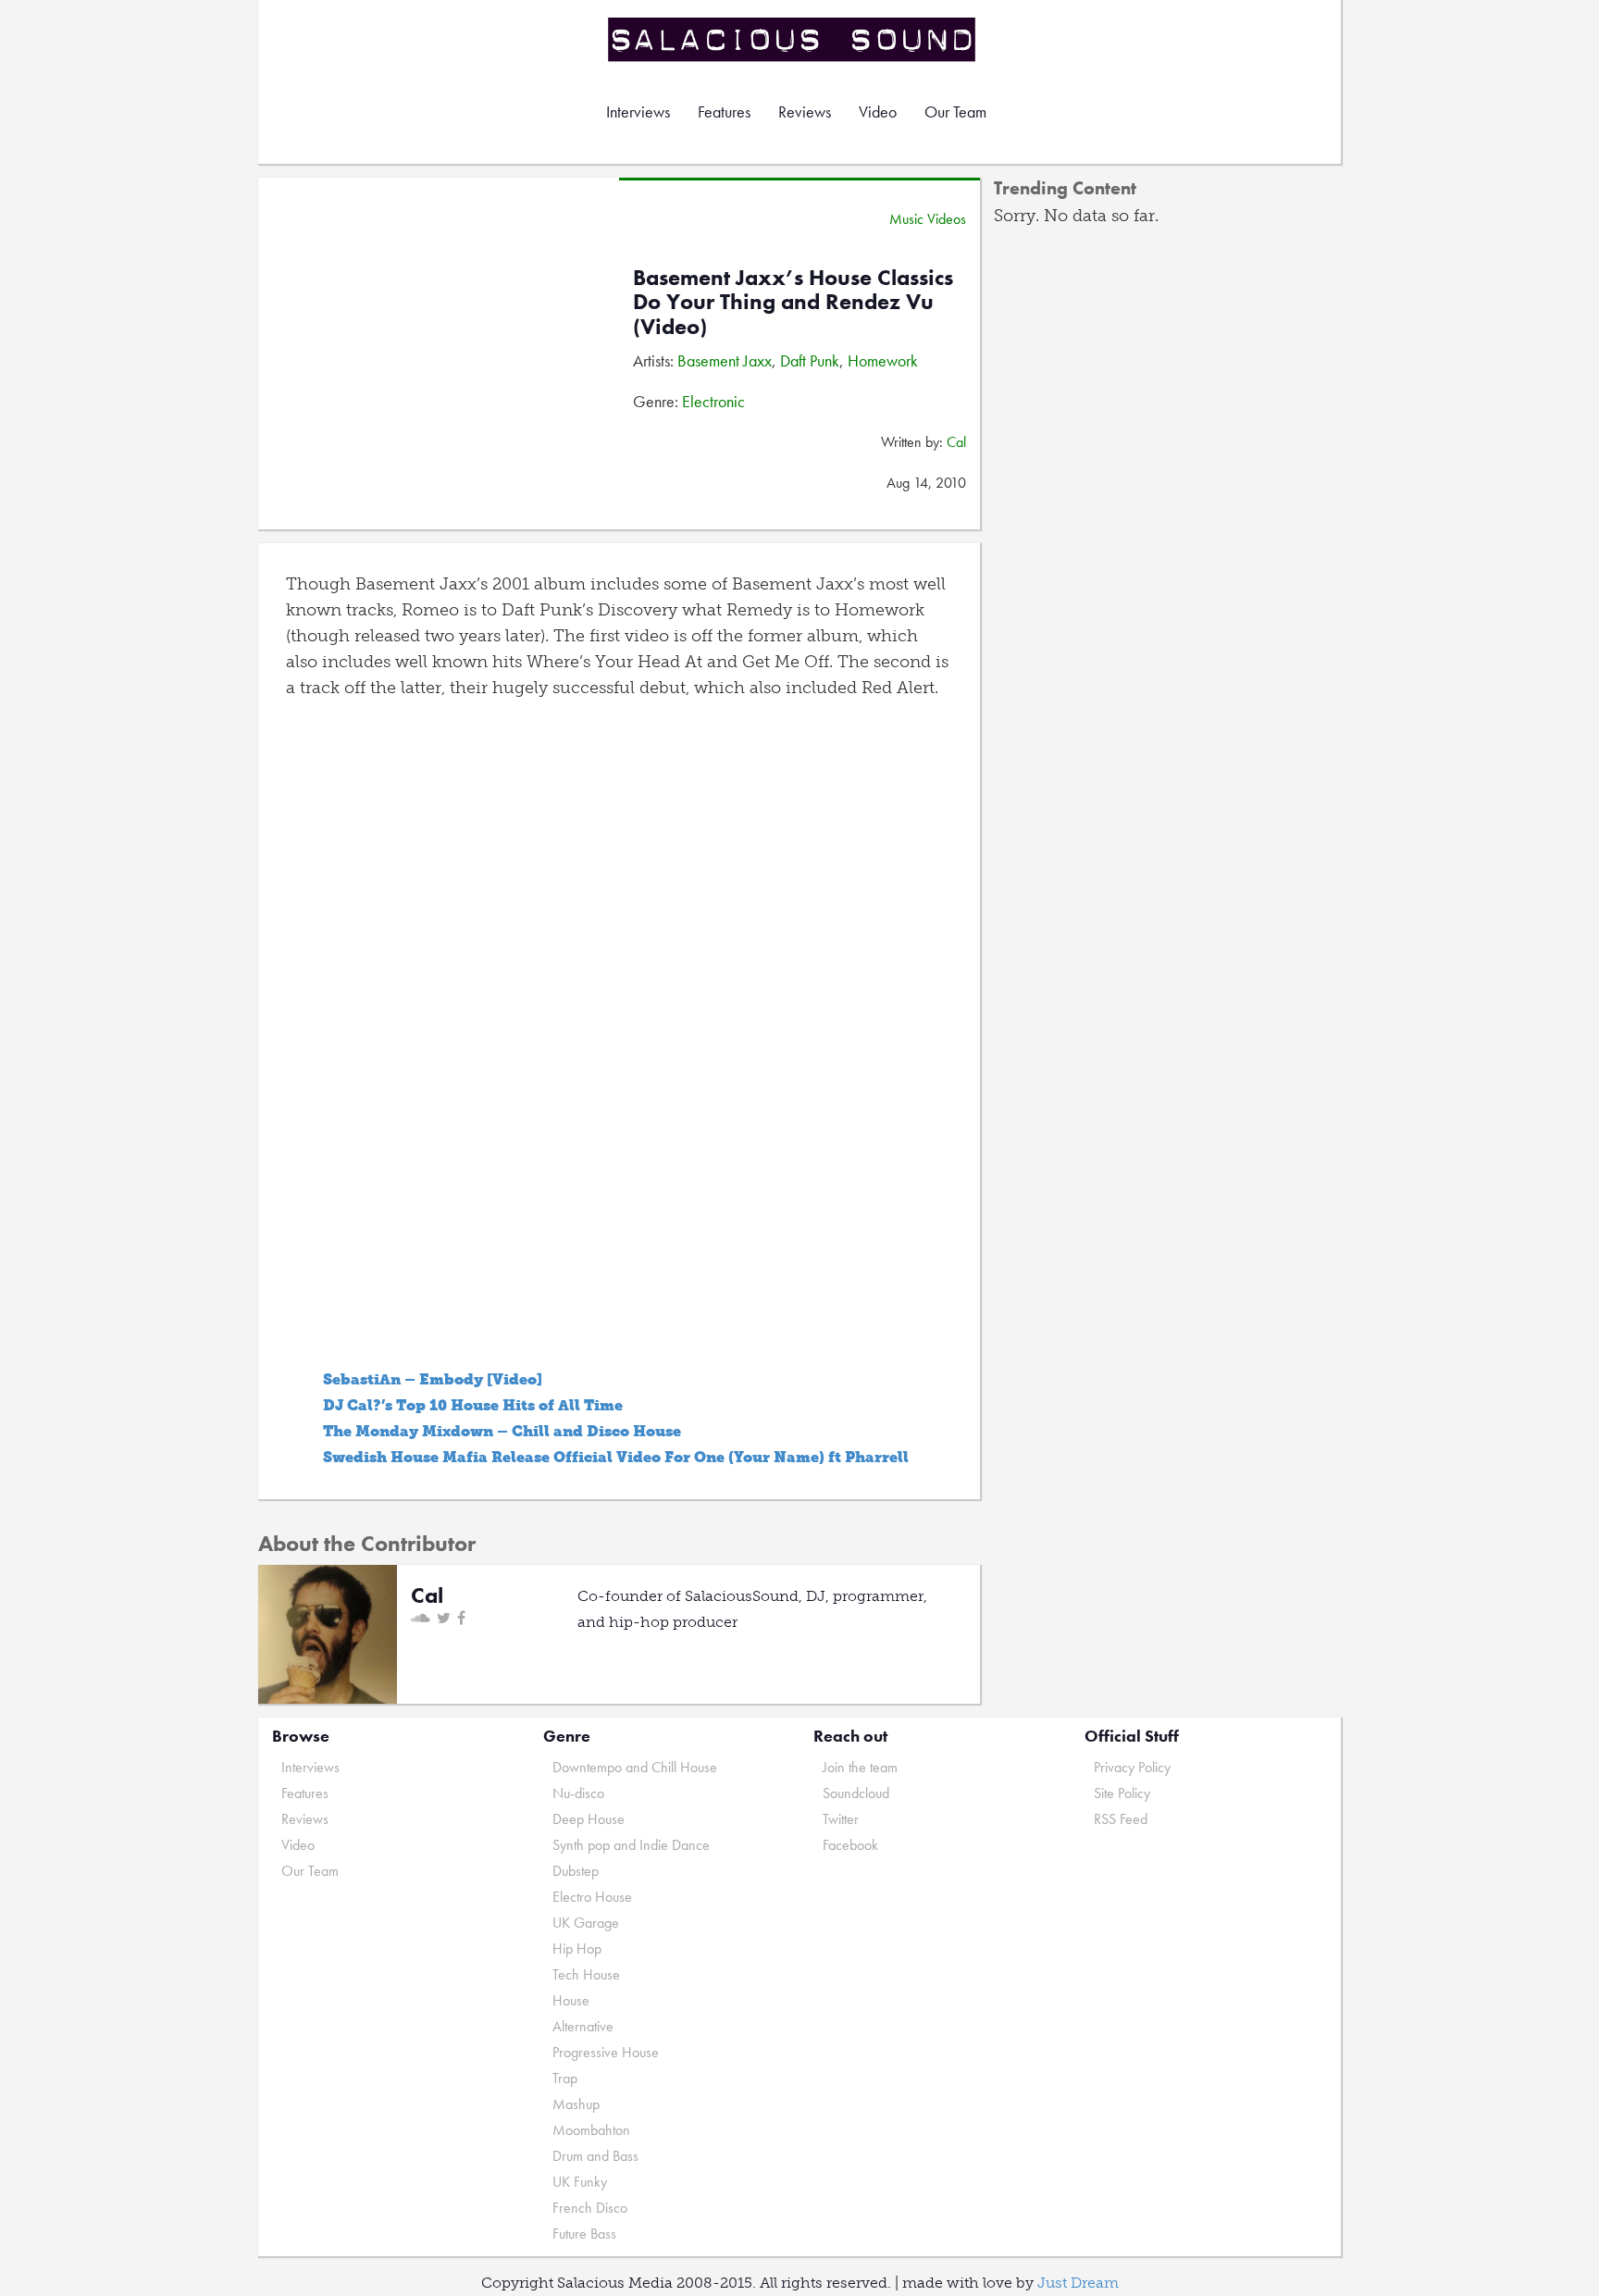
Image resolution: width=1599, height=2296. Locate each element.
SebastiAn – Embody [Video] (433, 1379)
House (571, 2000)
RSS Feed (1121, 1819)
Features (724, 112)
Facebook (850, 1845)
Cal (956, 442)
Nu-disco (578, 1793)
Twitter (841, 1819)
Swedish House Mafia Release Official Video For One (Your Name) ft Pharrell (616, 1457)
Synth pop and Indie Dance (631, 1845)
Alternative (583, 2026)
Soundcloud (856, 1793)
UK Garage (586, 1923)
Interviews (638, 112)
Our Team (955, 112)
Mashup (576, 2104)
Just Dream (1078, 2283)
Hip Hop (577, 1948)
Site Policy (1122, 1793)
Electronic (713, 401)
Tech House (586, 1974)
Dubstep (576, 1871)
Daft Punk (810, 360)
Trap (565, 2078)
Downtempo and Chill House (635, 1767)
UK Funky (580, 2182)
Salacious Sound (793, 39)
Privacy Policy (1132, 1767)
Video (878, 112)
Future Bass (584, 2234)
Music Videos (928, 219)
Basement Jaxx (725, 360)
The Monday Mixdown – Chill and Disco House (502, 1431)
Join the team (860, 1767)
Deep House (589, 1819)
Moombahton (591, 2130)
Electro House (592, 1897)
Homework (883, 360)
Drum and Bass (595, 2156)
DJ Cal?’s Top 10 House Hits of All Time (473, 1405)
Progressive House (606, 2052)
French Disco (590, 2208)
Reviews (805, 112)
